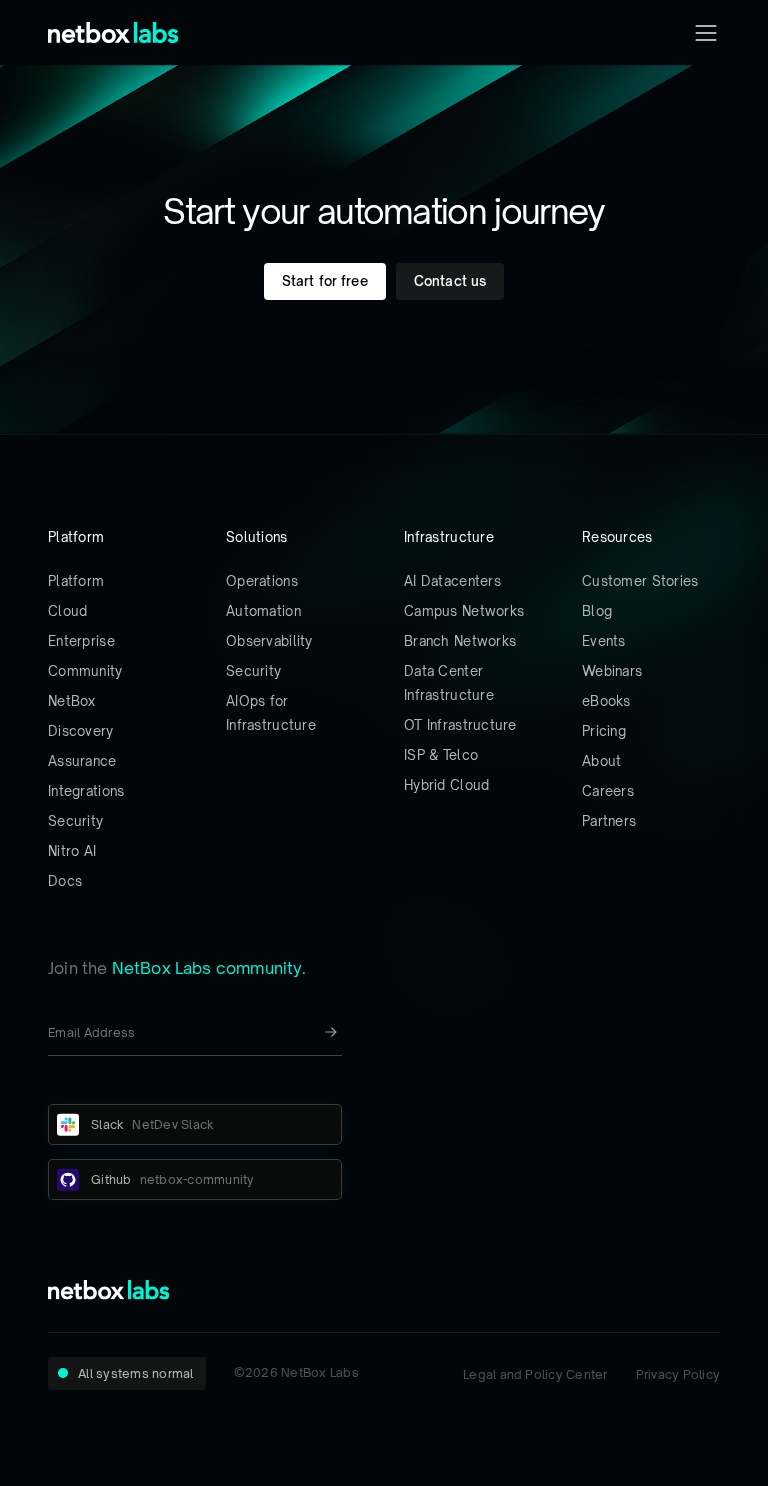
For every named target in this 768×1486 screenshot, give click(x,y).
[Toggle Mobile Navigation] (706, 33)
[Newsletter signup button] (331, 1032)
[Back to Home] (113, 32)
